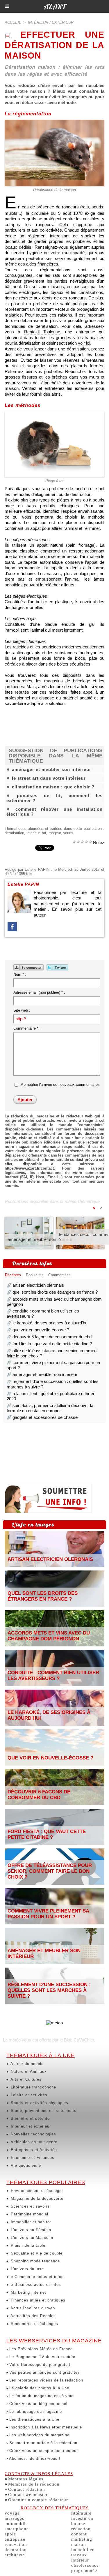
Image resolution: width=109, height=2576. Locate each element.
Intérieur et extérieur (30, 2126)
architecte (15, 2555)
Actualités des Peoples (33, 2316)
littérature (81, 2513)
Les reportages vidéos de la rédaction (45, 2380)
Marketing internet (28, 2292)
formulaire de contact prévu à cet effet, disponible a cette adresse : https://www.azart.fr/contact (54, 1164)
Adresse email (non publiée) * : (39, 992)
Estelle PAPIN (37, 869)
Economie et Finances (32, 2158)
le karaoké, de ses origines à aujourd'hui (50, 1323)
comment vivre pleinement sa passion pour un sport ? (48, 1914)
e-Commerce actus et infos (36, 2277)
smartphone (17, 2529)
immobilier (83, 2550)
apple (10, 2534)
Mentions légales (26, 2479)
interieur (33, 833)
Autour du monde (26, 2064)
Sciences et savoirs (30, 2206)
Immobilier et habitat (30, 2222)
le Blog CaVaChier (77, 2040)
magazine (25, 1147)
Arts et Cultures (25, 2079)
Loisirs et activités (28, 2095)
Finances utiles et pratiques (37, 2300)
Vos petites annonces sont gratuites (44, 2372)
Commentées (59, 1275)
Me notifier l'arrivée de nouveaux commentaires (60, 1085)
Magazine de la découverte (36, 2198)
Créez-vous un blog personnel (38, 2404)
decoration (16, 2550)
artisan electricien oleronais (38, 1285)
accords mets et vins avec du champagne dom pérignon (49, 1636)
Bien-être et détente (30, 2118)
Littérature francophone (33, 2087)
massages (14, 2518)
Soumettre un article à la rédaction (43, 2443)
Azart (54, 6)
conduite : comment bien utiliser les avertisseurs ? (53, 1676)
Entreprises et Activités (33, 2150)
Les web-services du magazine (39, 2435)
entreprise (15, 2539)
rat (44, 833)
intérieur (80, 2560)
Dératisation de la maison (54, 190)
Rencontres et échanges (34, 2324)
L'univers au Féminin (30, 2230)
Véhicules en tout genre (33, 2142)
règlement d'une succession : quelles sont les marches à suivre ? (49, 1990)
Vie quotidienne (25, 2165)
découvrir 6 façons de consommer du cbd (52, 1337)
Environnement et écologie (36, 2191)
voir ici (84, 343)
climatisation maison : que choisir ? (53, 787)
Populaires (35, 1275)
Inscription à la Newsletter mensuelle (45, 2427)
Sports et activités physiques (39, 2103)
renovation (16, 2544)
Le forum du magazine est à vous (41, 2396)
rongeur (55, 833)
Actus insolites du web (32, 2308)
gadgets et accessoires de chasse (45, 1417)
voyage (12, 2513)
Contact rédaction (27, 2489)
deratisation (14, 833)
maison (79, 2544)
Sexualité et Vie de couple (36, 2253)
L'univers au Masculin (31, 2238)
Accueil (13, 22)
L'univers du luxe (27, 2269)
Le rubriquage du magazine (35, 2412)
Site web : (22, 1010)
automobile (16, 2524)
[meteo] (54, 2023)
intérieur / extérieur (51, 22)
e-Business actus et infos (35, 2285)
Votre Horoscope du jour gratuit (39, 2365)
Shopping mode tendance (35, 2261)
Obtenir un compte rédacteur (38, 2500)
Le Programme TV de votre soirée (42, 2357)
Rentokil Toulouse (42, 332)
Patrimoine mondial (29, 2214)
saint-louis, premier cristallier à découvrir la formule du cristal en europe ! (50, 1408)
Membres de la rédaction (34, 2484)
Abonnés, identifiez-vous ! (34, 2458)
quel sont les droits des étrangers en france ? (55, 1292)
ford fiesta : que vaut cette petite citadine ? (52, 1344)
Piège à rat (54, 481)
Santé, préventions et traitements (43, 2111)
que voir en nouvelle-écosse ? (41, 1330)
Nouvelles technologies (33, 2134)
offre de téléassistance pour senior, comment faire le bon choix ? (50, 1871)
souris (68, 833)
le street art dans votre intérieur (49, 778)
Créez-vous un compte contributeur (43, 2451)
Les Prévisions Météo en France (40, 2349)
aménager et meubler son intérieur (52, 769)
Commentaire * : (27, 1028)
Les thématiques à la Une (34, 2419)
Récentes (13, 1275)
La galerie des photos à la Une (39, 2388)
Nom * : (20, 974)
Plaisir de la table (27, 2245)
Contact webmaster (28, 2495)
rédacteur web (79, 1116)
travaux (79, 2555)
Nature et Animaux (28, 2071)
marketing (82, 2539)
